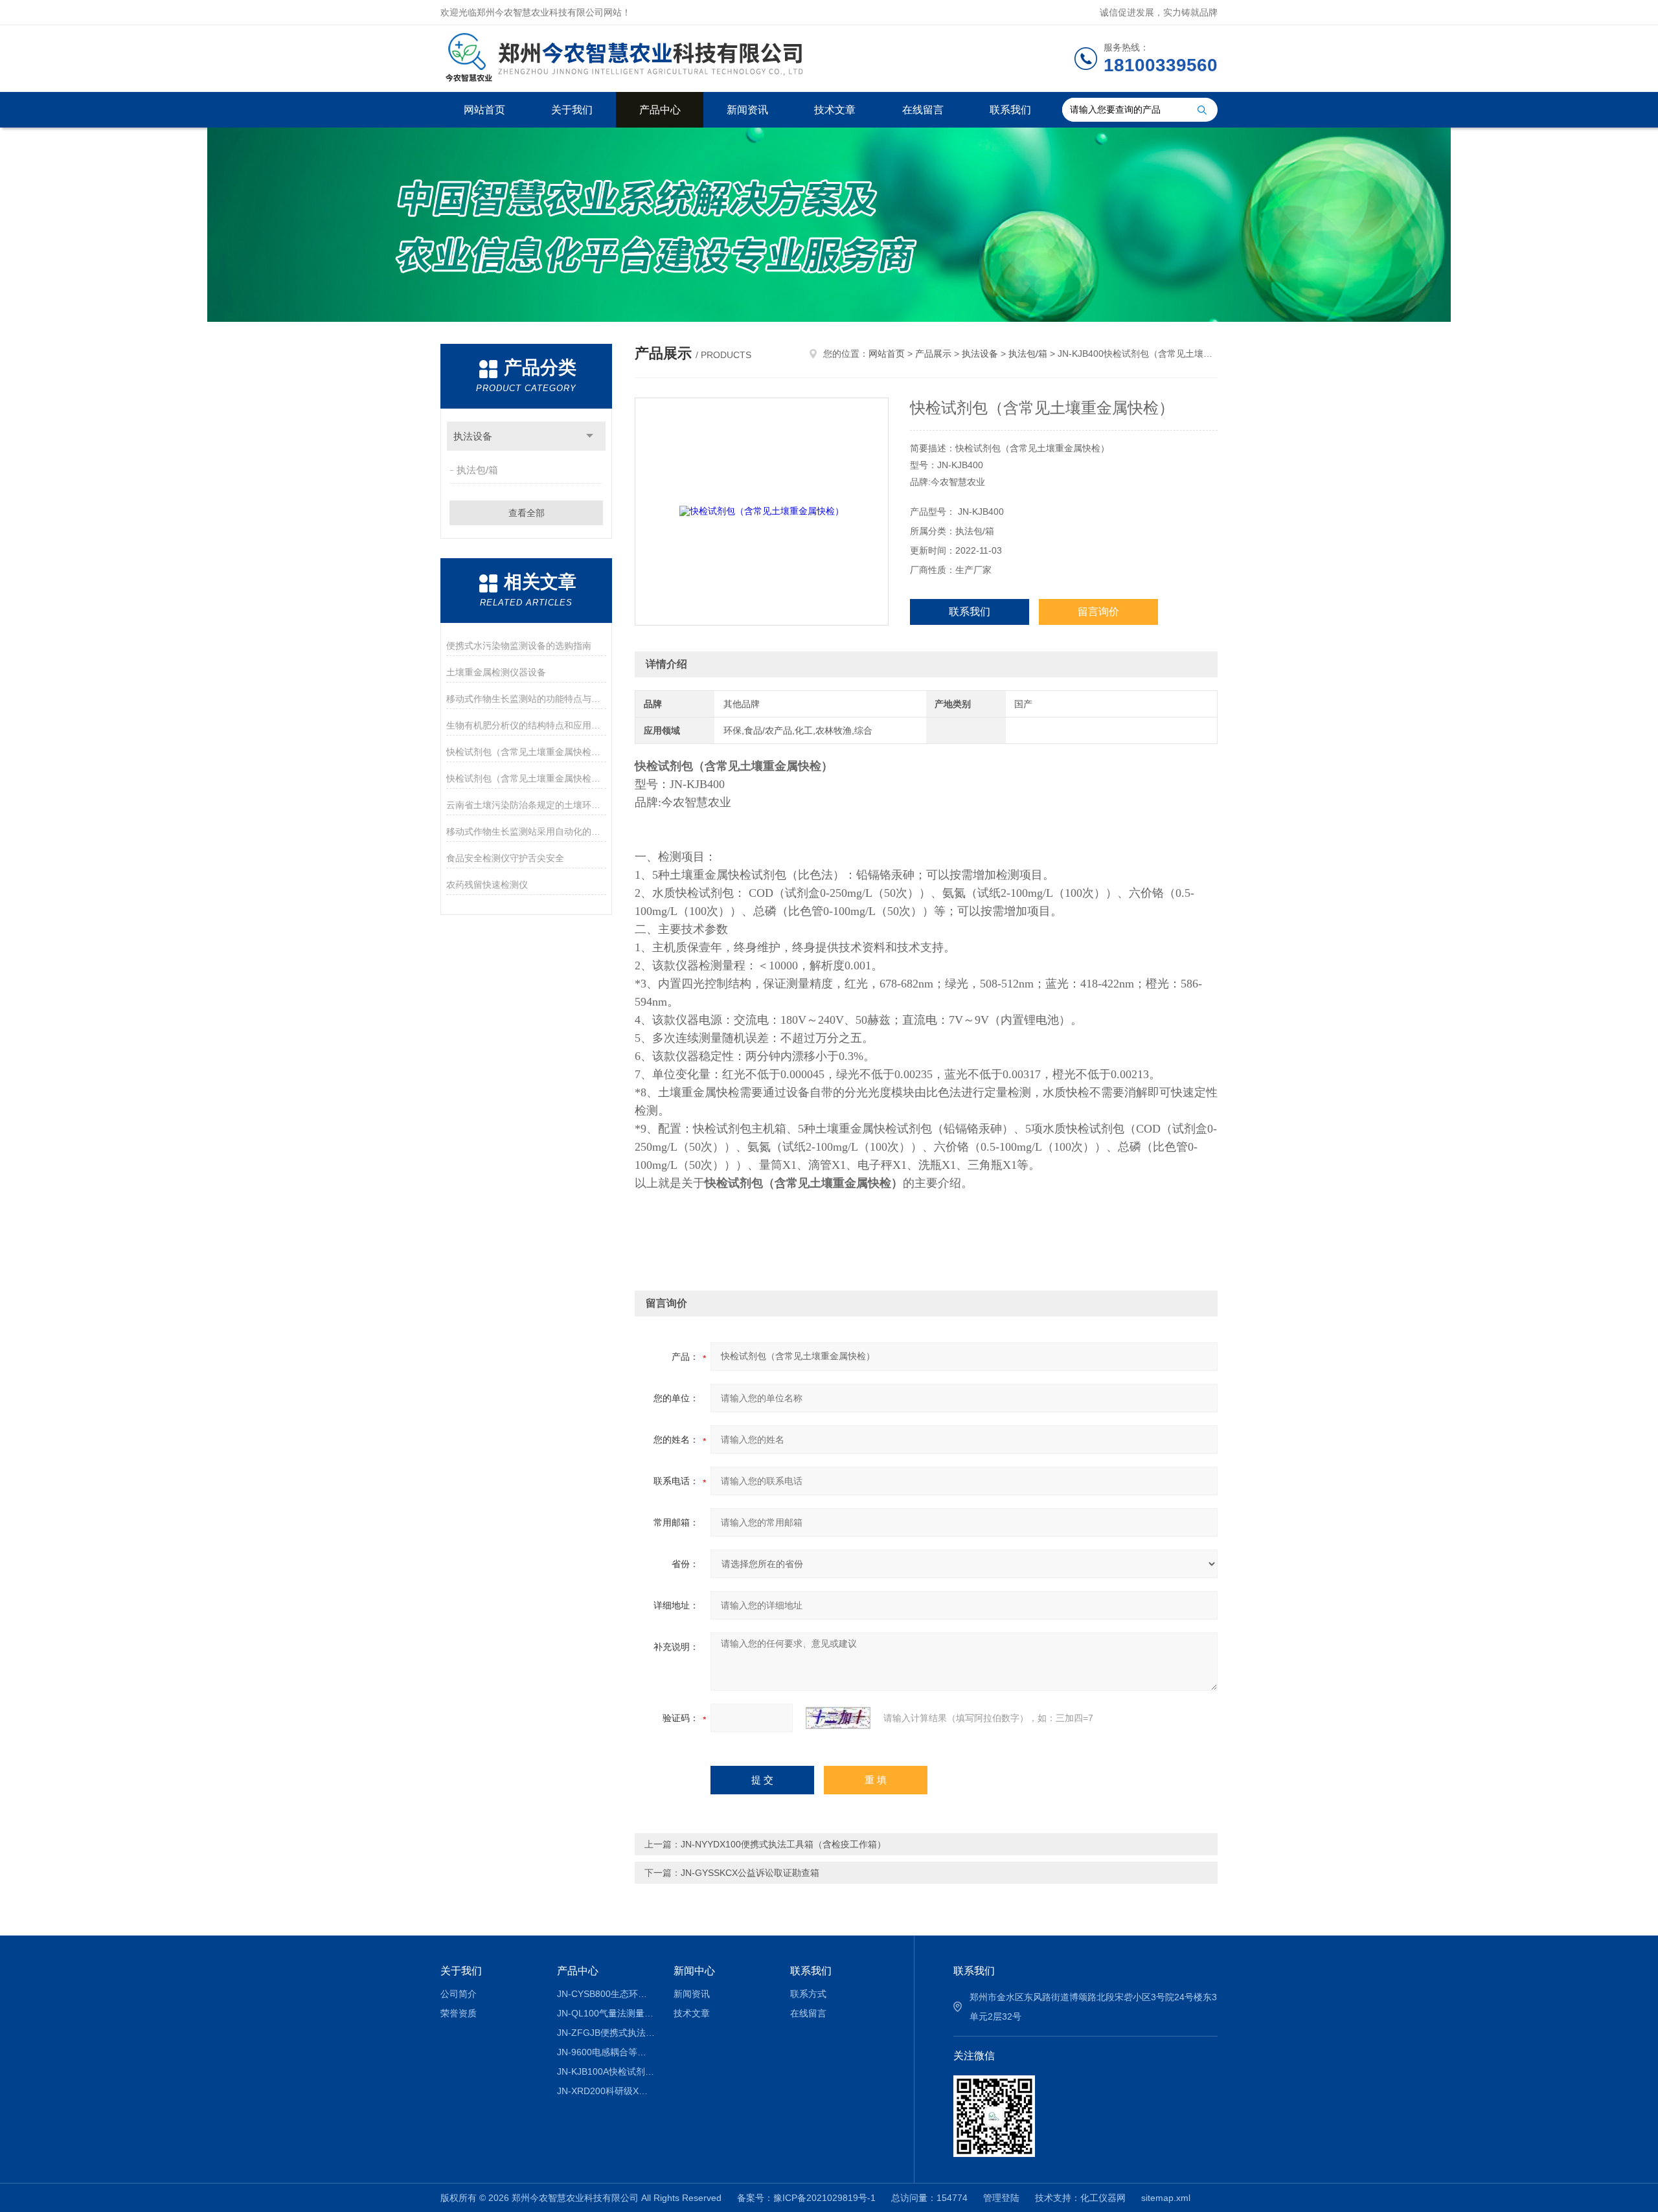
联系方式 (808, 1994)
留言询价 (1098, 612)
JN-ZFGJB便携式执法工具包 (606, 2033)
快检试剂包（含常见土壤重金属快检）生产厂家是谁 (526, 752)
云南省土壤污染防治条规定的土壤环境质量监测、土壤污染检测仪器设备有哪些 (526, 805)
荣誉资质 (459, 2013)
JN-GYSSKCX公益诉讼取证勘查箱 (750, 1873)
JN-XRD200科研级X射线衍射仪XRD (606, 2091)
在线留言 (923, 110)
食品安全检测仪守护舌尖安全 (505, 858)
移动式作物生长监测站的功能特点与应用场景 (526, 699)
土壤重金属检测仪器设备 (496, 672)
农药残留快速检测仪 (487, 885)
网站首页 (484, 110)
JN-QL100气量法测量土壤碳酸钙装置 (606, 2013)
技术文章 (835, 110)
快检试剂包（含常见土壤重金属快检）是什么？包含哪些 (526, 778)
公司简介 (459, 1994)
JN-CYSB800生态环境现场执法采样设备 (606, 1994)
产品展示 (933, 354)
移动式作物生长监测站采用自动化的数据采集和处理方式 (526, 831)
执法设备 (473, 436)
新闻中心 (694, 1971)
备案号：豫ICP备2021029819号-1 (806, 2198)
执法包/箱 (477, 470)
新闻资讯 (747, 110)
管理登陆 (1001, 2198)
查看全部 (527, 513)
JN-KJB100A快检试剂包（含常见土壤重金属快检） (606, 2071)
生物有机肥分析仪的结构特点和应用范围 (526, 725)
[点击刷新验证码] (838, 1718)
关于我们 (572, 110)
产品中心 (660, 110)
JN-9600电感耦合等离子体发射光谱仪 (606, 2052)
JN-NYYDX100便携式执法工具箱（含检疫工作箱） (783, 1844)
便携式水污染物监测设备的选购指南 (519, 646)
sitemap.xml (1166, 2198)
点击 (590, 436)
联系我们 (1010, 110)
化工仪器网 (1103, 2198)
